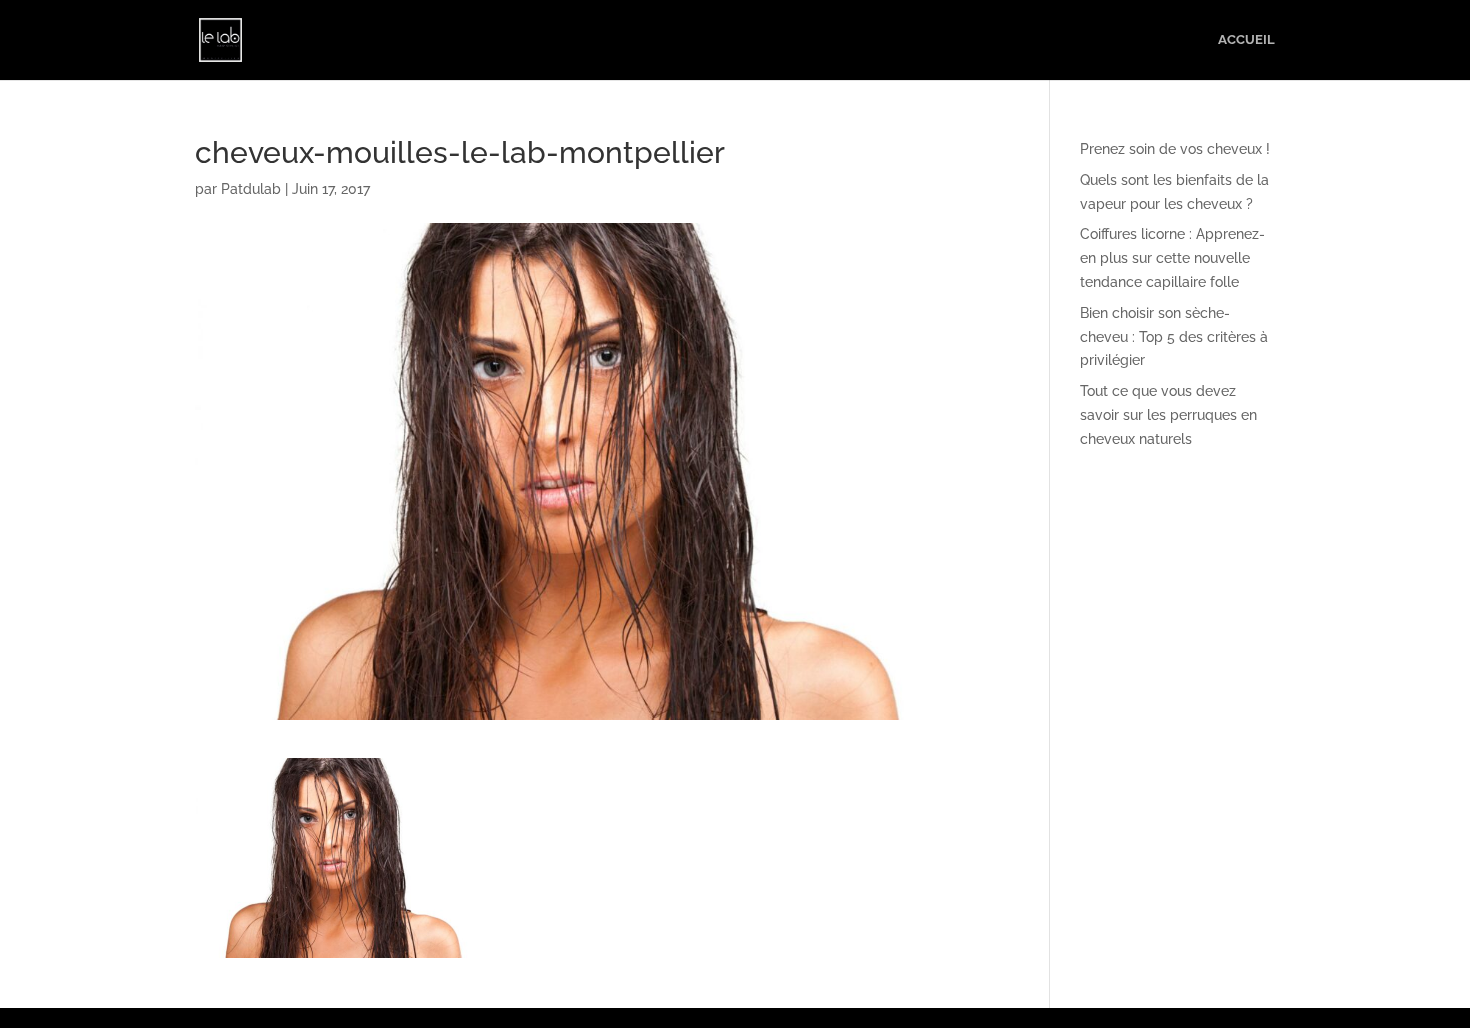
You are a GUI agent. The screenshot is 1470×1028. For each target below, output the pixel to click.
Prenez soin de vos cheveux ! (1175, 149)
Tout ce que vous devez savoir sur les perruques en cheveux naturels (1168, 415)
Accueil (1246, 40)
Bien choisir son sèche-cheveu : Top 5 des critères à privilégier (1174, 337)
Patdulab (251, 189)
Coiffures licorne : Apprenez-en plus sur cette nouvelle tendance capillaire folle (1172, 258)
